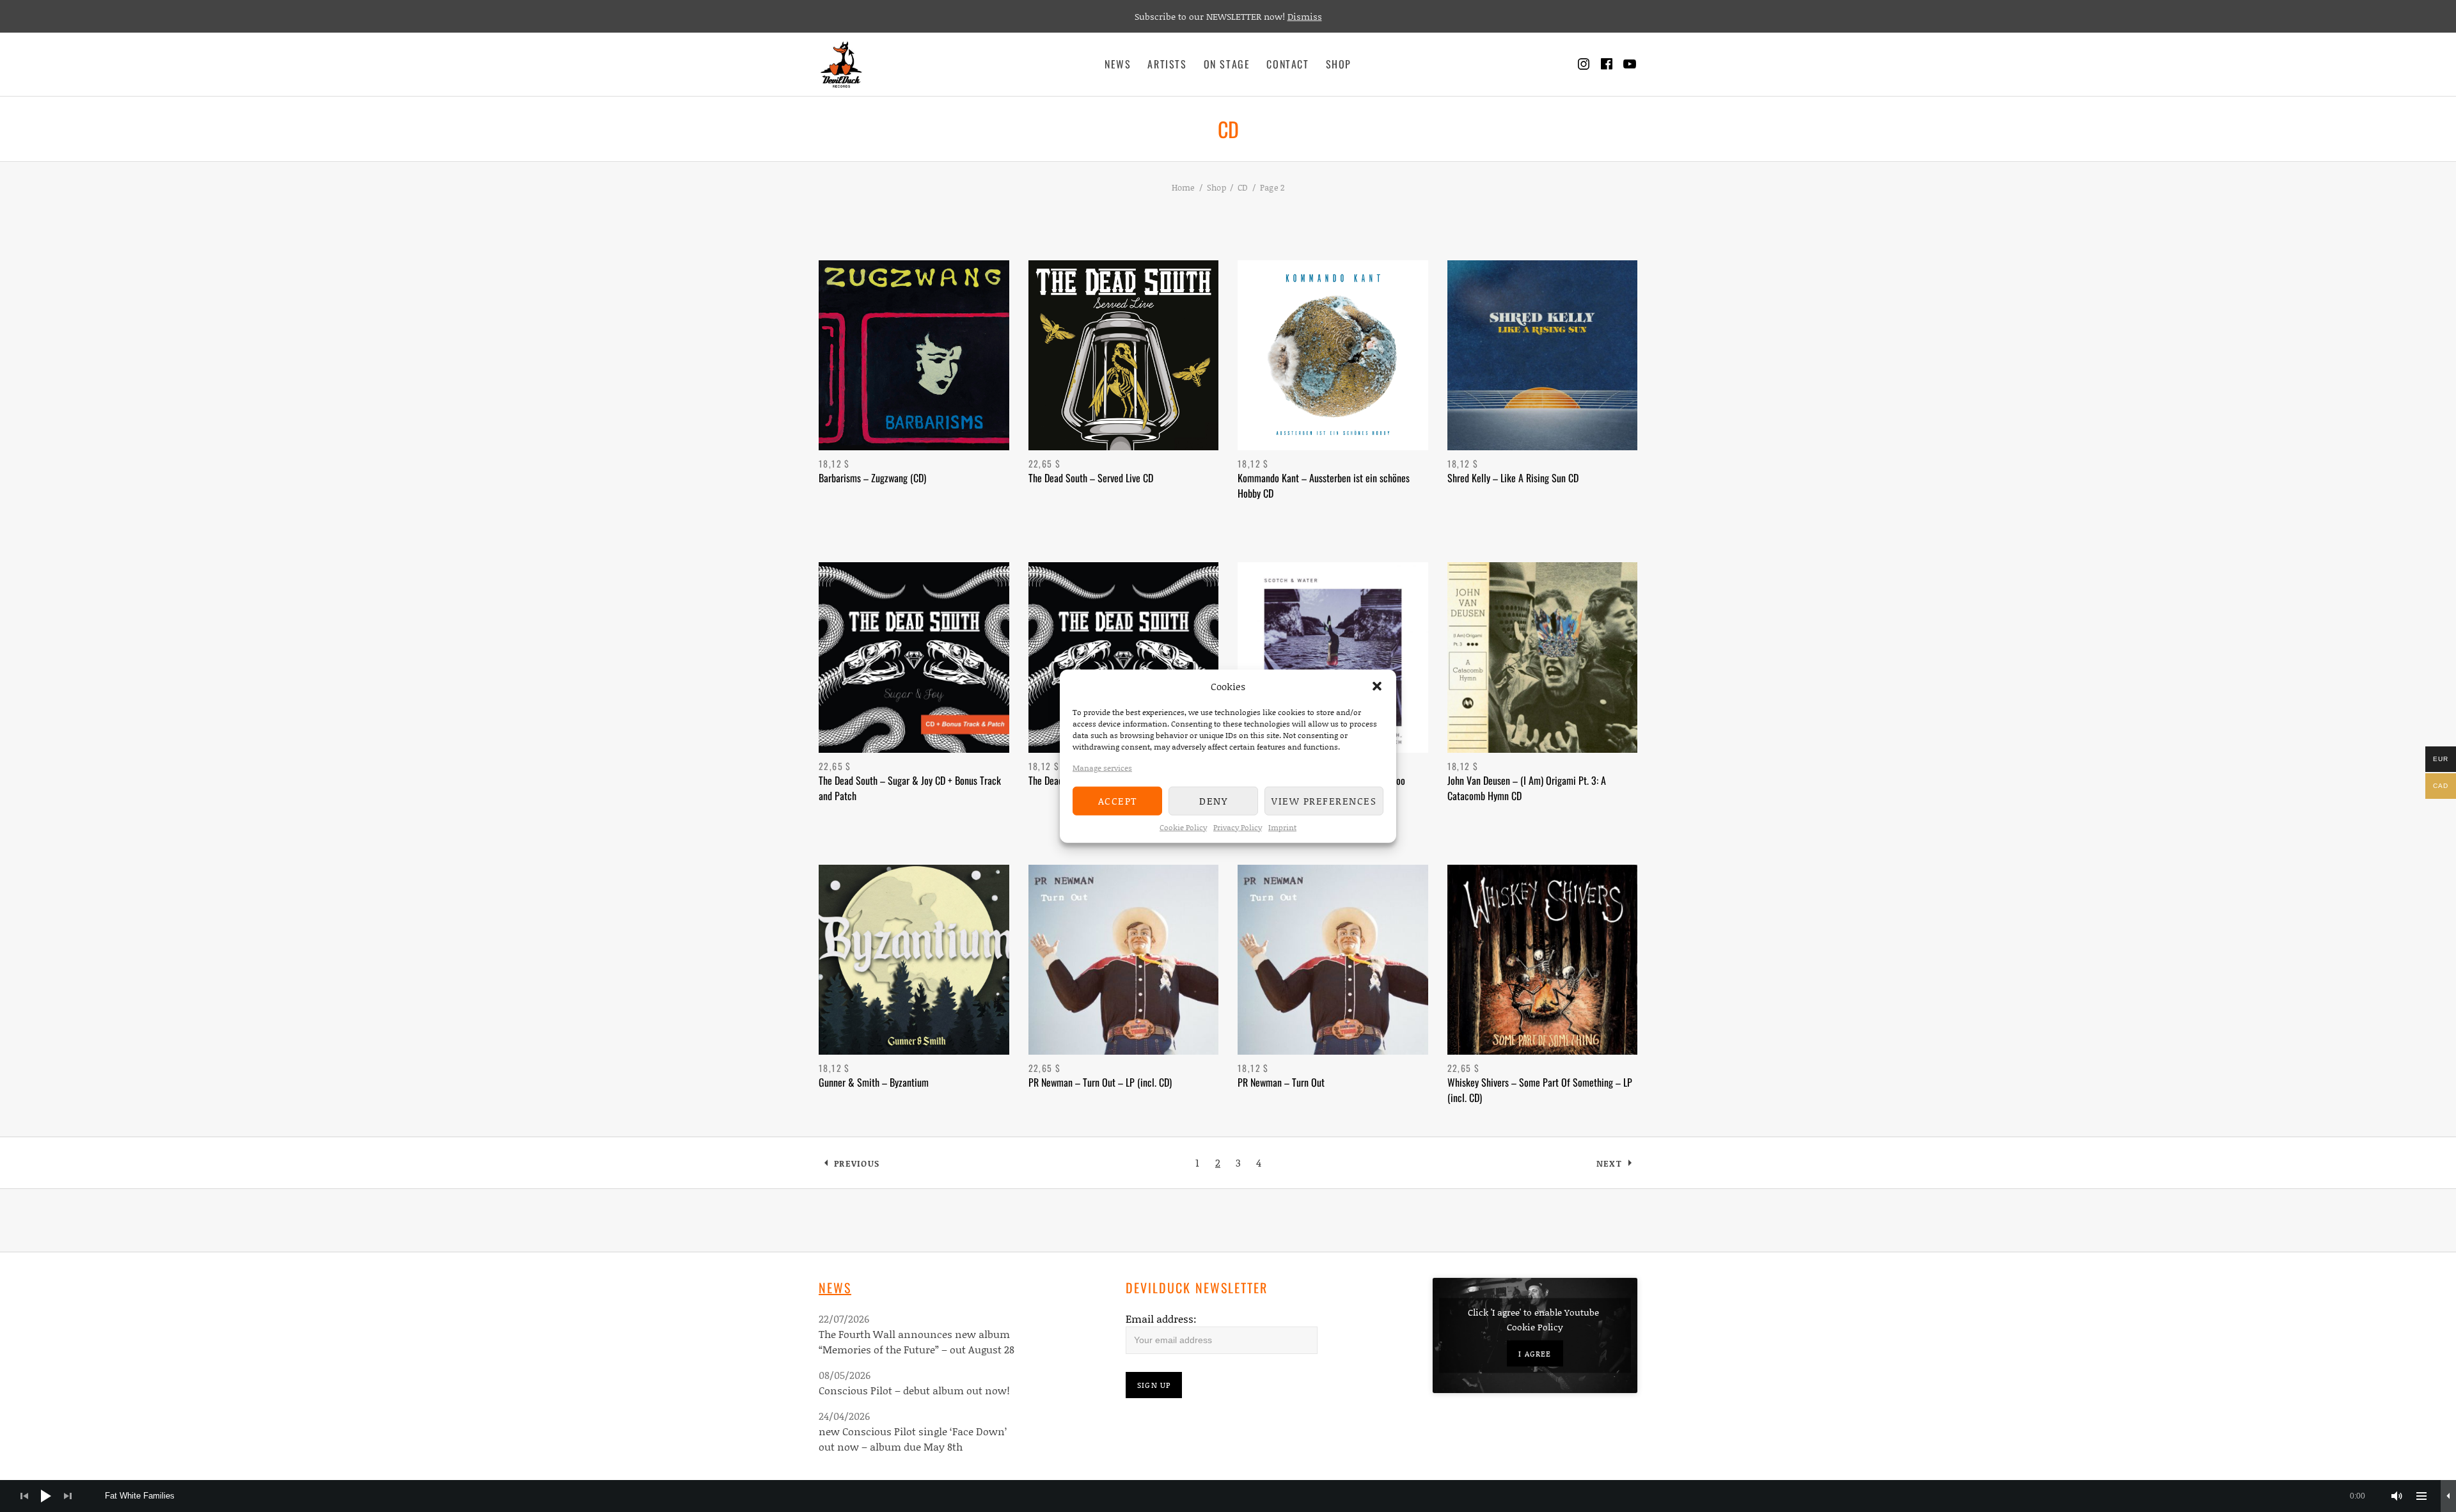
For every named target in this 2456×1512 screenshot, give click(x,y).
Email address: (1161, 1319)
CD (1243, 187)
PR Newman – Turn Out (1281, 1082)
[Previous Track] (24, 1496)
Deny (1213, 801)
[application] (1228, 1496)
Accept (1118, 801)
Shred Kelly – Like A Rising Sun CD (1513, 478)
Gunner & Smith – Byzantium (874, 1082)
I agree (1535, 1354)
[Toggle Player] (2448, 1496)
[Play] (46, 1496)
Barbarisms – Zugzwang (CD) (872, 478)
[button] (1377, 686)
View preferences (1324, 801)
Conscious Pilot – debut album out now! (914, 1390)
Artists (1167, 64)
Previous (857, 1163)
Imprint (1282, 827)
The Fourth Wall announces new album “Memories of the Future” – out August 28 (917, 1342)
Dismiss (1305, 16)
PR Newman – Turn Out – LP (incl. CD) (1100, 1082)
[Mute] (2397, 1496)
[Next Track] (68, 1496)
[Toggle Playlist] (2421, 1496)
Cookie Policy (1183, 827)
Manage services (1102, 767)
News (1118, 64)
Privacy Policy (1238, 827)
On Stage (1227, 64)
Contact (1287, 64)
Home (1184, 187)
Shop (1339, 64)
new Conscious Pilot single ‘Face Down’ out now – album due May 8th (913, 1439)
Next (1609, 1163)
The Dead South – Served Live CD (1091, 478)
